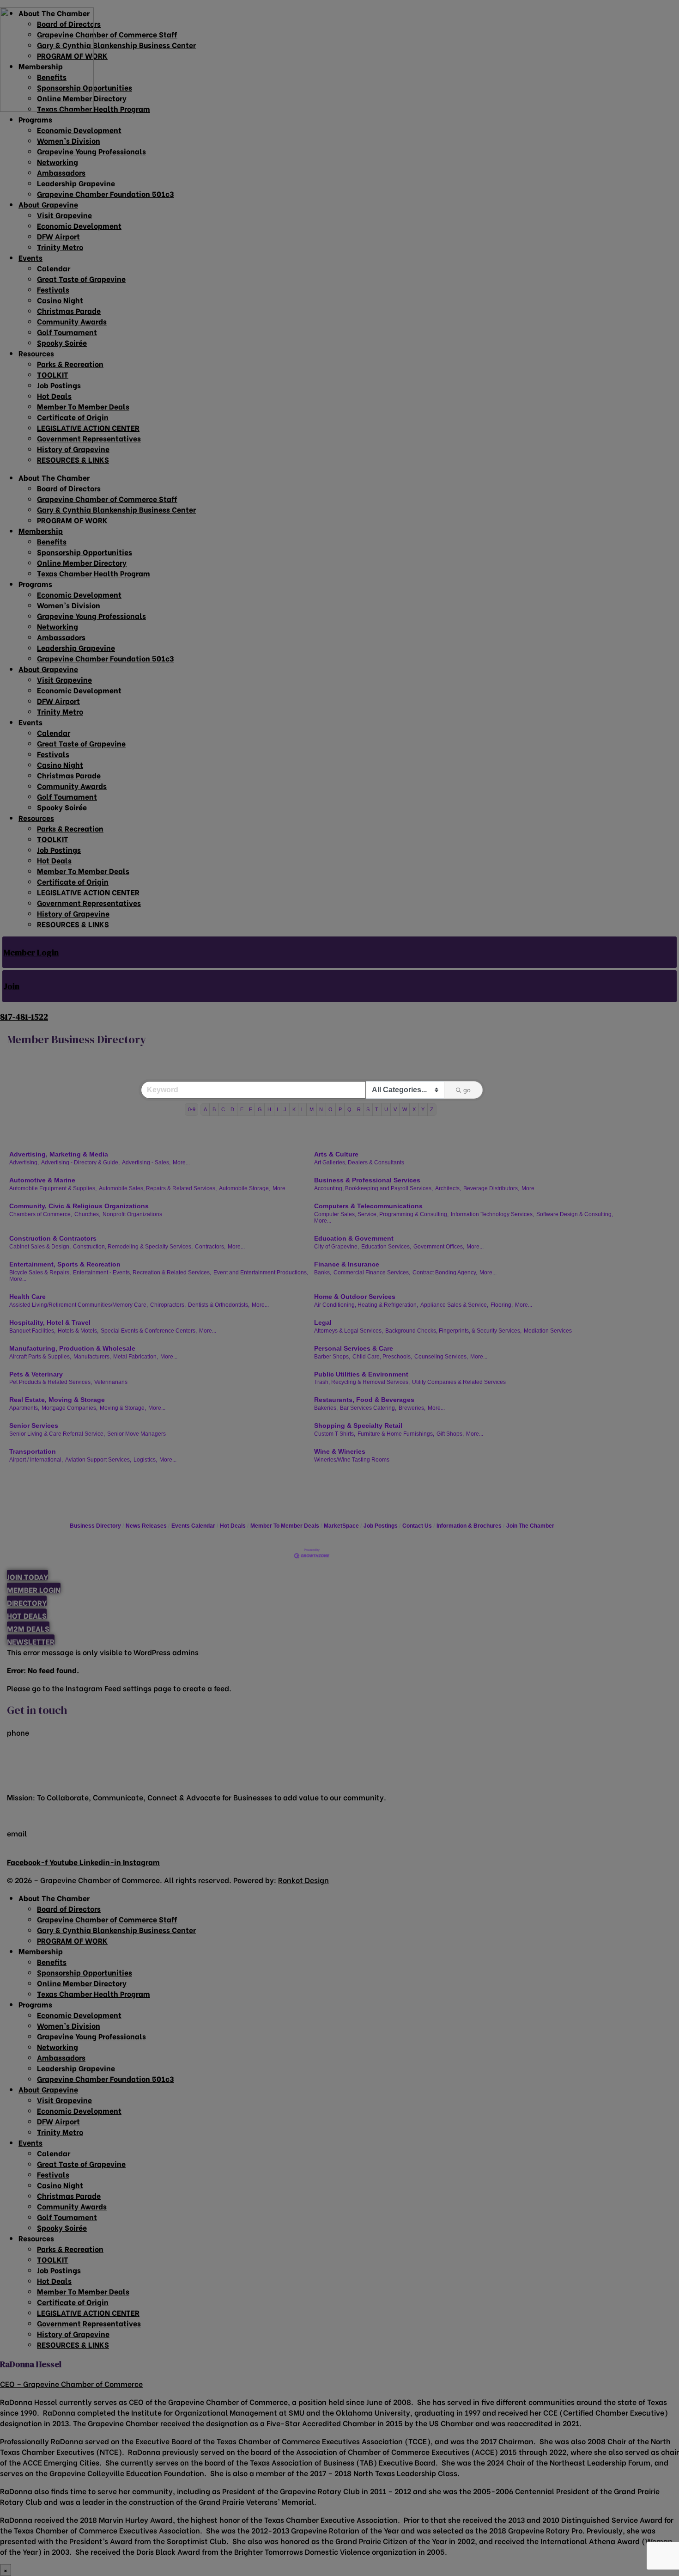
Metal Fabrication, (136, 1357)
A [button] (205, 1109)
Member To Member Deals (285, 1526)
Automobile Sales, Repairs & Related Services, (158, 1188)
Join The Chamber (530, 1526)
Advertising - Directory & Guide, (80, 1163)
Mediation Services (548, 1331)
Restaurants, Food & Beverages (364, 1400)
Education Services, (386, 1247)
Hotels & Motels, (78, 1331)
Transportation (33, 1451)
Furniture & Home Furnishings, (396, 1434)
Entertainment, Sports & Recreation (65, 1264)
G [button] (260, 1109)
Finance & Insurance (347, 1264)
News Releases (146, 1526)
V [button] (395, 1109)
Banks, (323, 1273)
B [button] (214, 1109)
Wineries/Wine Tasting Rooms (352, 1460)
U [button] (386, 1109)
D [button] (232, 1109)
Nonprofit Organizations (132, 1214)
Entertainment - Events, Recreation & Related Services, (142, 1273)
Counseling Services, (441, 1357)
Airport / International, (36, 1460)
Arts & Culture (336, 1154)
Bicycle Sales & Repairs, (40, 1273)
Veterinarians (111, 1382)
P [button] (340, 1109)
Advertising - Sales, (146, 1163)
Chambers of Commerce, (41, 1214)
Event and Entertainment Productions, (261, 1273)
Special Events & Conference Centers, (149, 1331)
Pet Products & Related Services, (51, 1382)
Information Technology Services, (492, 1214)
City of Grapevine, (336, 1247)
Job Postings (381, 1526)
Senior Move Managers (136, 1434)
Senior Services (34, 1426)
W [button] (405, 1109)
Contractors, (210, 1247)
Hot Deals (233, 1526)
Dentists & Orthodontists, (219, 1305)
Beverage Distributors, (491, 1188)
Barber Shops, (332, 1357)
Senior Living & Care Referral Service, (57, 1434)
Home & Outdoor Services (355, 1297)
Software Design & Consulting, (575, 1214)
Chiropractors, (168, 1305)
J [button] (285, 1109)
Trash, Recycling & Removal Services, (362, 1382)
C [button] (223, 1109)
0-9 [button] (192, 1109)
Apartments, (24, 1408)
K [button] (294, 1109)
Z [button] (432, 1109)
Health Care (27, 1297)
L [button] (303, 1109)
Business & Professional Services (367, 1180)
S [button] (368, 1109)
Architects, (448, 1188)
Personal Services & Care (354, 1348)
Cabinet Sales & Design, (40, 1247)
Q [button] (349, 1109)
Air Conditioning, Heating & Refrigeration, (366, 1305)
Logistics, (145, 1460)
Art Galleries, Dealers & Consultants (359, 1163)
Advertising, (24, 1163)
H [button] (269, 1109)
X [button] (414, 1109)
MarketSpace (341, 1526)
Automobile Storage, (245, 1188)
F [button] (251, 1109)
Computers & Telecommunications (368, 1206)
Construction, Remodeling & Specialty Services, (133, 1247)
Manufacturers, (92, 1357)
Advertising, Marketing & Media (59, 1154)
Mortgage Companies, (70, 1408)
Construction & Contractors (53, 1238)
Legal (323, 1322)
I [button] (277, 1109)
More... (181, 1163)
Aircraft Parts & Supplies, (40, 1357)
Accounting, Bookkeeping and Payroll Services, (373, 1188)
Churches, (87, 1214)
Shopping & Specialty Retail (358, 1426)
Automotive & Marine (42, 1180)
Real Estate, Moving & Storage (57, 1400)
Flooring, (502, 1305)
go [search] (467, 1090)
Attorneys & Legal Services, (349, 1331)
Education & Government (354, 1238)
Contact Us (417, 1526)
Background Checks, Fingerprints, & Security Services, (453, 1331)
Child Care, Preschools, (382, 1357)
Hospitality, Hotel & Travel (50, 1322)
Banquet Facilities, (32, 1331)
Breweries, (412, 1408)
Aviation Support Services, (98, 1460)
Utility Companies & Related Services (459, 1382)
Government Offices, (439, 1247)
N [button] (321, 1109)
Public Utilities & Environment (361, 1374)
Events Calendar (193, 1526)
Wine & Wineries (340, 1451)
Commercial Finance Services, (372, 1273)
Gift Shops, (450, 1434)
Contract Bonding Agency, (445, 1273)
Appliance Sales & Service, (454, 1305)
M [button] (312, 1109)
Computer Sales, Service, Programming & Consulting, (381, 1214)
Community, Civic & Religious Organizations (79, 1206)
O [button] (330, 1109)
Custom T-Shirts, (335, 1434)
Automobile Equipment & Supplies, (53, 1188)
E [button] (242, 1109)
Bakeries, (326, 1408)
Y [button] (423, 1109)
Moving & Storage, (123, 1408)
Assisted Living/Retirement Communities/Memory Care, (79, 1305)
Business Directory (95, 1526)
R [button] (359, 1109)
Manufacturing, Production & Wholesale (72, 1348)
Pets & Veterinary (36, 1374)
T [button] (377, 1109)
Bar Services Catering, (368, 1408)
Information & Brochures (469, 1526)
